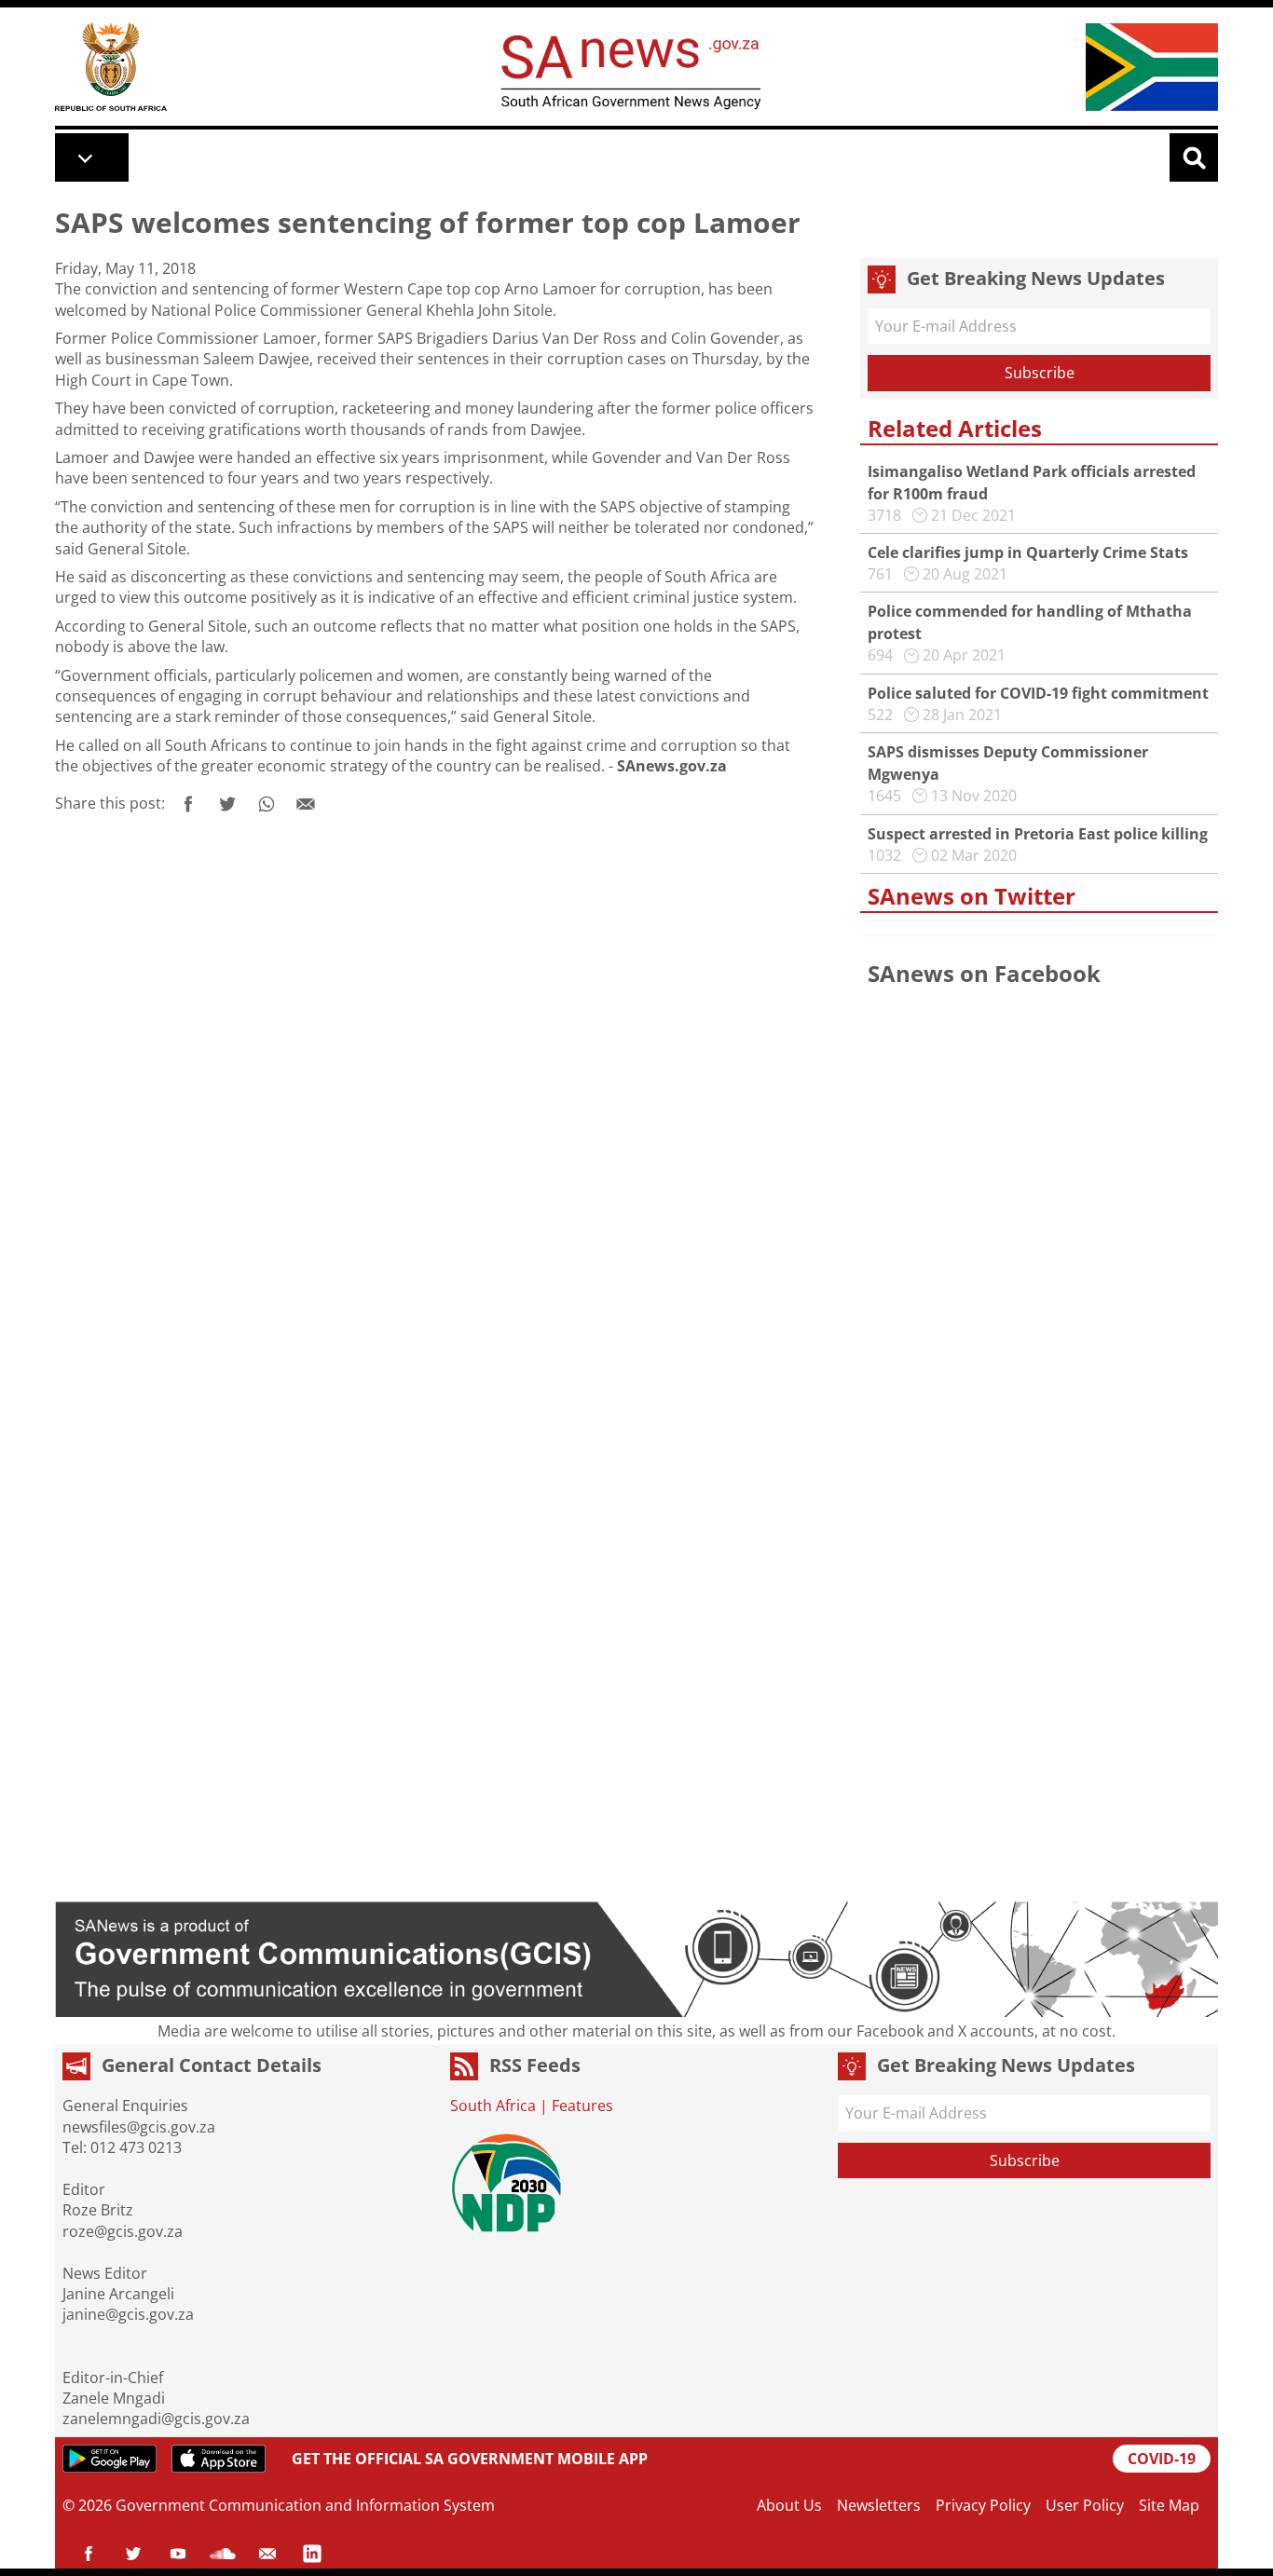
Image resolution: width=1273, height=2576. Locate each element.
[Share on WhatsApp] (267, 804)
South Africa (493, 2106)
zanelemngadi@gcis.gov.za (156, 2419)
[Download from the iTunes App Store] (219, 2459)
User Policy (1085, 2505)
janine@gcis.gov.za (128, 2314)
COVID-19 (1162, 2459)
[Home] (111, 67)
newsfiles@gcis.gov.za (139, 2127)
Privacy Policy (983, 2505)
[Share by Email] (306, 804)
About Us (789, 2505)
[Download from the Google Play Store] (110, 2459)
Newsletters (879, 2505)
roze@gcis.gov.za (123, 2231)
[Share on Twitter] (227, 804)
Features (582, 2106)
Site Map (1169, 2505)
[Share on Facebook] (188, 804)
